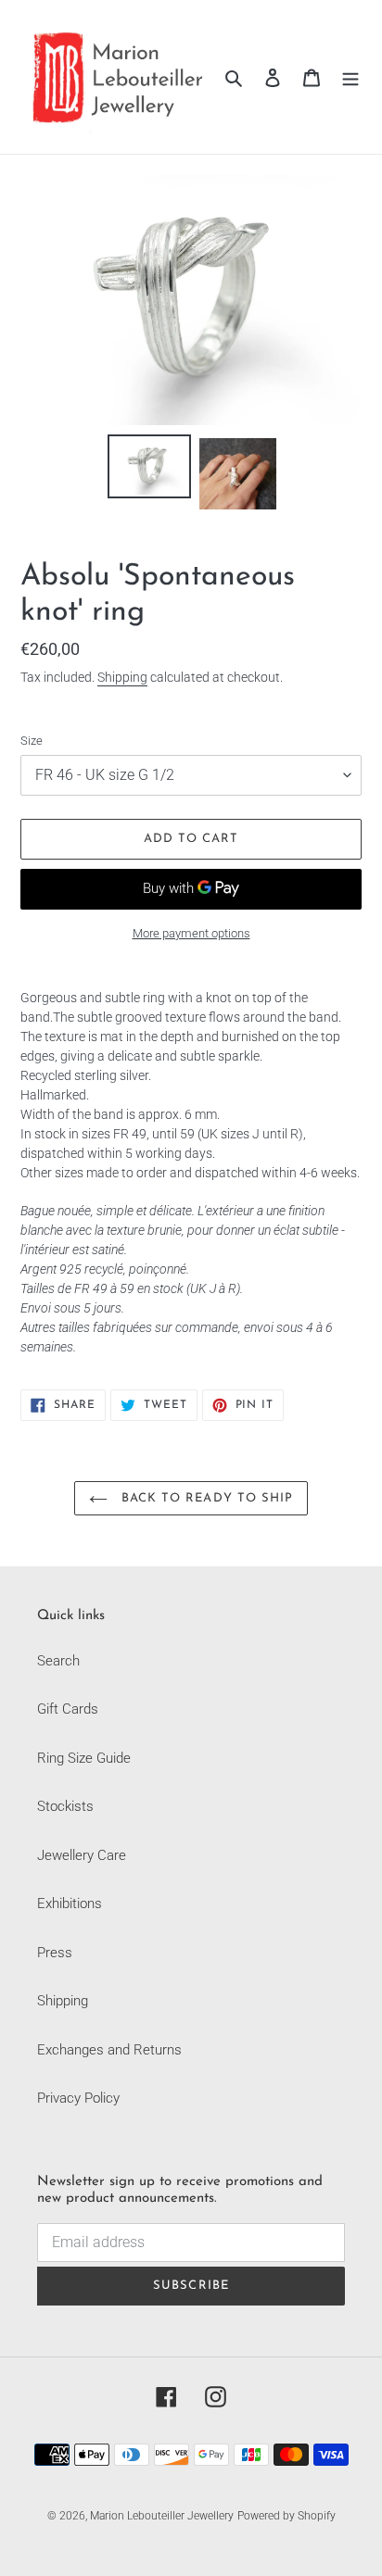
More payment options (191, 933)
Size (32, 741)
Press (55, 1953)
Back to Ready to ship (205, 1498)
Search (58, 1661)
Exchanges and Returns (109, 2050)
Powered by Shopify (286, 2516)
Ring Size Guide (84, 1758)
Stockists (65, 1806)
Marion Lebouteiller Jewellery (162, 2516)
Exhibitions (70, 1904)
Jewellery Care (82, 1855)
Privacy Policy (78, 2098)
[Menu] (350, 77)
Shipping (122, 677)
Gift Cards (68, 1709)
